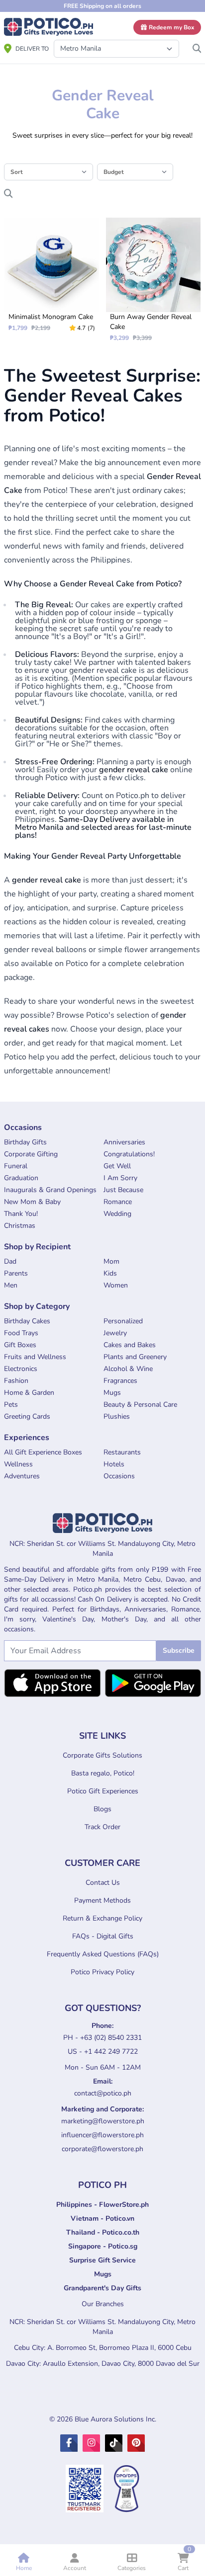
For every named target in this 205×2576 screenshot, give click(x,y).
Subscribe (179, 1650)
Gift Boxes (20, 1345)
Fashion (16, 1381)
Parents (16, 1273)
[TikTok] (114, 2443)
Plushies (117, 1416)
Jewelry (115, 1333)
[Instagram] (91, 2443)
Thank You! (21, 1214)
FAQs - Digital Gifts (103, 1936)
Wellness (18, 1464)
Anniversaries (124, 1142)
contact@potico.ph (103, 2093)
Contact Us (103, 1883)
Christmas (20, 1226)
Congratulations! (129, 1154)
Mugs (112, 1393)
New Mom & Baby (32, 1202)
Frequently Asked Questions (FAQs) (103, 1954)
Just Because (123, 1190)
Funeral (16, 1166)
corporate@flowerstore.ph (102, 2149)
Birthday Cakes (27, 1321)
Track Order (102, 1827)
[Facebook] (69, 2443)
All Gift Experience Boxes (43, 1452)
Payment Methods (102, 1900)
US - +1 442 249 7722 (103, 2052)
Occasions (119, 1476)
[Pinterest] (136, 2443)
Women (116, 1285)
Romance (118, 1202)
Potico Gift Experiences (103, 1791)
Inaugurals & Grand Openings (50, 1190)
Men (11, 1285)
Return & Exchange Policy (102, 1918)
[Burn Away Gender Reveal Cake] (153, 280)
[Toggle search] (197, 46)
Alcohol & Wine (128, 1369)
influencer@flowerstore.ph (102, 2135)
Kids (110, 1273)
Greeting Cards (27, 1416)
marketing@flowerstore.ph (103, 2121)
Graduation (21, 1178)
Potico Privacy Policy (102, 1972)
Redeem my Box (171, 27)
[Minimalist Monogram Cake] (52, 275)
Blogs (102, 1809)
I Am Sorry (120, 1178)
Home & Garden (29, 1393)
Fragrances (120, 1381)
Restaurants (122, 1452)
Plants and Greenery (135, 1357)
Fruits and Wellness (35, 1357)
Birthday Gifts (25, 1142)
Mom (111, 1261)
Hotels (114, 1464)
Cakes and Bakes (130, 1345)
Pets (11, 1405)
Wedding (117, 1214)
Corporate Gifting (31, 1154)
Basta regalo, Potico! (103, 1773)
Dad (10, 1261)
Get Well (117, 1166)
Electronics (21, 1369)
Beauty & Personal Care (140, 1405)
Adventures (22, 1476)
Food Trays (21, 1333)
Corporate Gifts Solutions (102, 1755)
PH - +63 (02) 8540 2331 (102, 2038)
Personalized (123, 1321)
